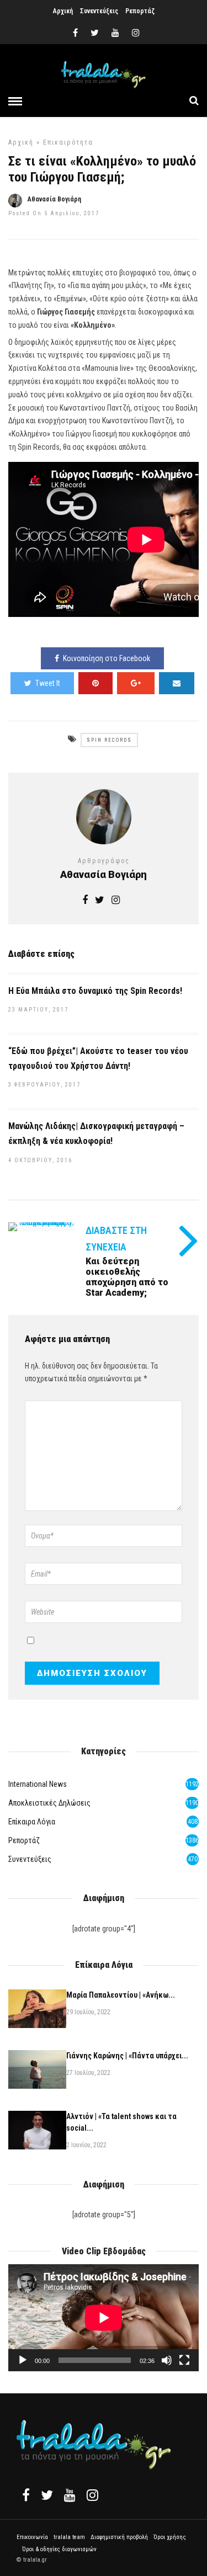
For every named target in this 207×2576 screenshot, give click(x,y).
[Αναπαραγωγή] (23, 2360)
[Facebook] (26, 2495)
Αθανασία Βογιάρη (54, 199)
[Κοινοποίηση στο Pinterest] (95, 683)
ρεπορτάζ (24, 1840)
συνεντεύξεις (30, 1859)
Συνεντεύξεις (99, 11)
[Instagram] (136, 33)
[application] (104, 2318)
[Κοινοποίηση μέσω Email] (177, 683)
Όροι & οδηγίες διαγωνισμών (59, 2549)
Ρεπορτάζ (140, 11)
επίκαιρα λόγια (32, 1822)
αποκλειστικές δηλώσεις (49, 1803)
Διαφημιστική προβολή (119, 2537)
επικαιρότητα (68, 142)
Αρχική (63, 11)
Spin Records (109, 740)
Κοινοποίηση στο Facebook (107, 658)
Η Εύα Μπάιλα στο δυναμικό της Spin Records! (95, 991)
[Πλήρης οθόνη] (184, 2360)
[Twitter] (47, 2495)
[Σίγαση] (167, 2360)
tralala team (69, 2537)
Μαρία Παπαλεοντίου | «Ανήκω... (121, 1995)
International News (38, 1784)
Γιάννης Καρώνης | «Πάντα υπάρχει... (127, 2056)
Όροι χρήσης (170, 2537)
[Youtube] (115, 33)
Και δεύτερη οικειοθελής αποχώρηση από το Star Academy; (127, 1277)
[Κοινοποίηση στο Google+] (136, 683)
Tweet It (48, 683)
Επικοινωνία (32, 2537)
